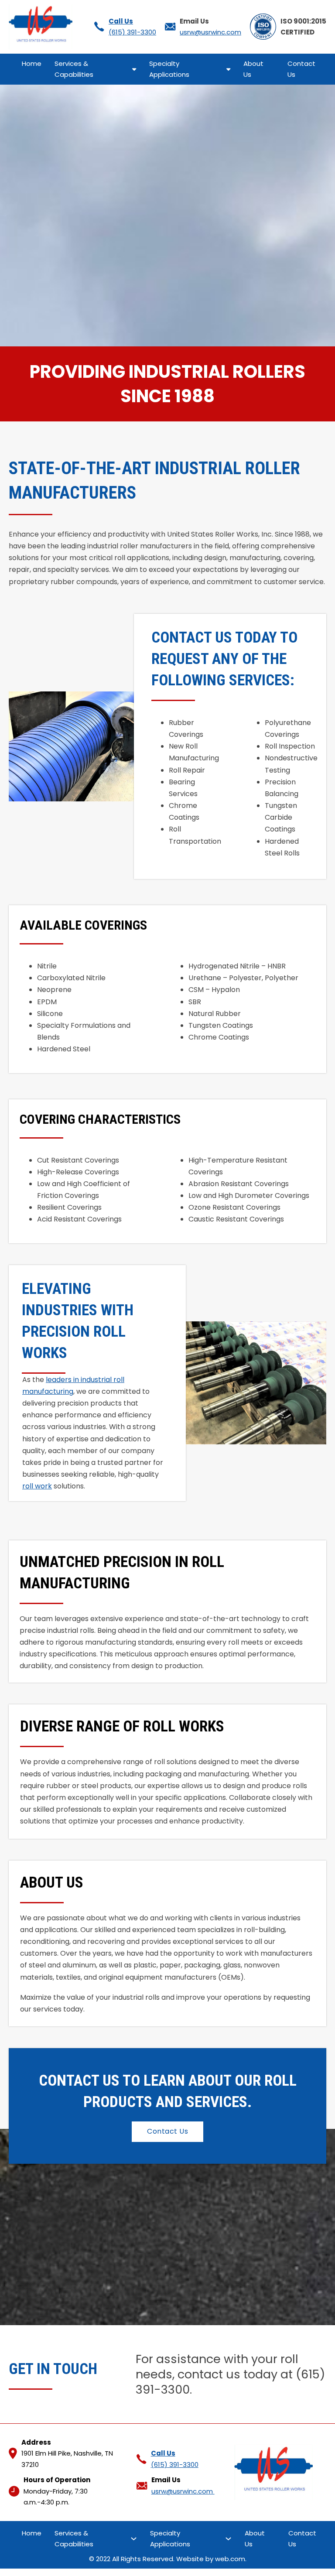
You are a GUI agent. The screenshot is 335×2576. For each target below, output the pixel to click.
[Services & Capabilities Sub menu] (134, 69)
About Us (253, 69)
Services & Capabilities (74, 69)
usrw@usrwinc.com (210, 32)
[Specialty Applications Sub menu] (228, 69)
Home (32, 63)
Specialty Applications (170, 69)
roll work (37, 1486)
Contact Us (301, 69)
